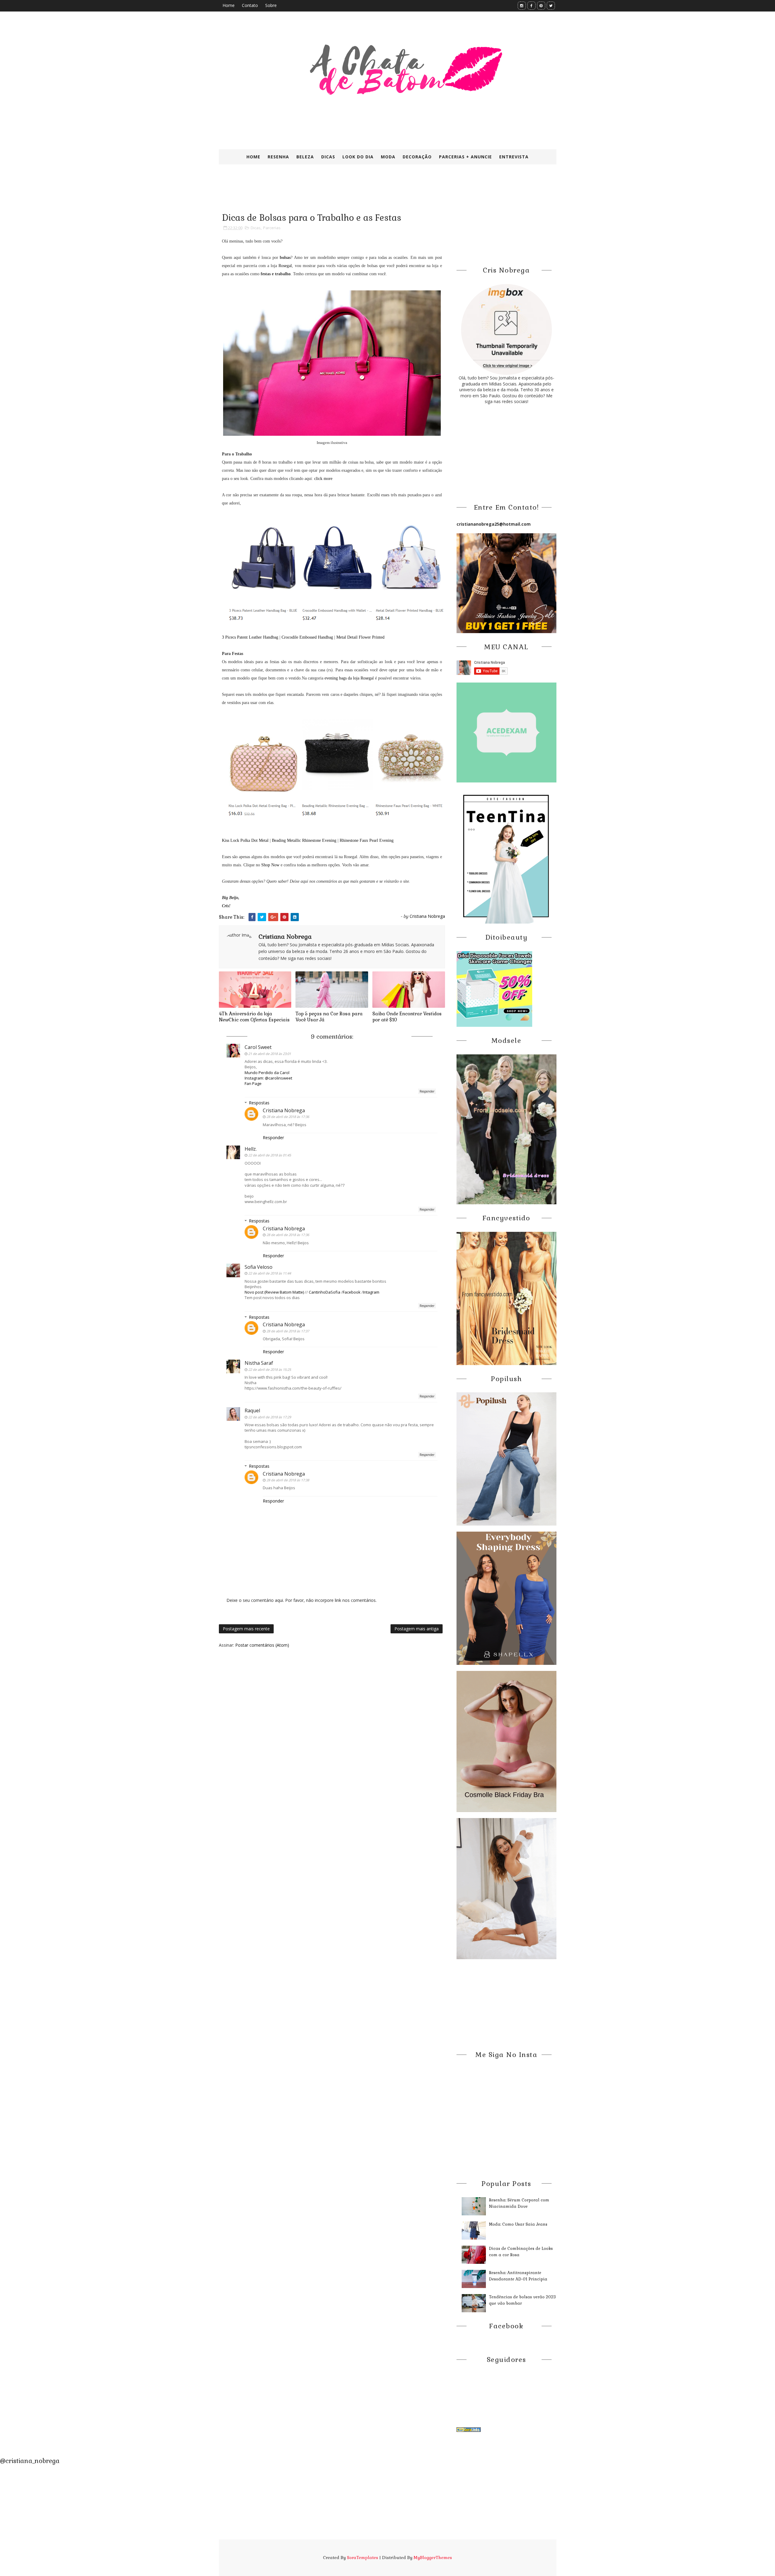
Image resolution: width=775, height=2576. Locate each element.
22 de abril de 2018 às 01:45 (270, 1155)
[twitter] (551, 6)
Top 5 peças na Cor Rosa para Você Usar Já (329, 1017)
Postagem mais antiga (417, 1629)
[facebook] (531, 6)
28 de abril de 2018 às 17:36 (288, 1117)
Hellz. (251, 1149)
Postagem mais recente (246, 1629)
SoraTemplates (363, 2558)
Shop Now (270, 865)
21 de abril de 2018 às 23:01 (270, 1054)
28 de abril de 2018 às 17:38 (288, 1480)
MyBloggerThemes (433, 2558)
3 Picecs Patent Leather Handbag (250, 637)
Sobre (271, 5)
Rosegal (285, 266)
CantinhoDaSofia (325, 1292)
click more (323, 479)
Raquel (252, 1410)
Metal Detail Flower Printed (360, 637)
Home (229, 5)
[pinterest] (541, 6)
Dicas (328, 157)
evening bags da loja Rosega (348, 678)
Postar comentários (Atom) (262, 1645)
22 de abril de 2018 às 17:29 (270, 1417)
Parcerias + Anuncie (465, 157)
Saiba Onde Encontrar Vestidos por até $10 (407, 1017)
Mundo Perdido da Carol (267, 1073)
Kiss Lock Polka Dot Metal (245, 840)
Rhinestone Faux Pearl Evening (367, 840)
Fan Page (253, 1083)
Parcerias (272, 228)
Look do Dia (358, 157)
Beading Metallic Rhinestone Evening (304, 840)
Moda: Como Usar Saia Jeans (518, 2224)
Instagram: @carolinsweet (268, 1078)
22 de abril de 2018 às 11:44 (270, 1273)
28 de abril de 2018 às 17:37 (288, 1331)
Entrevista (514, 157)
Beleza (305, 157)
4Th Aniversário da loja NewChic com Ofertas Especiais (254, 1017)
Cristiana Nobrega (284, 1110)
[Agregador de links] (469, 2429)
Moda (388, 157)
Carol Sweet (258, 1047)
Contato (250, 5)
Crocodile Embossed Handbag (307, 637)
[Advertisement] (366, 193)
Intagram (371, 1292)
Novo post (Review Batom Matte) (274, 1292)
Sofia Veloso (259, 1267)
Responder (427, 1091)
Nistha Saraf (259, 1363)
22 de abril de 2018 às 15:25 (270, 1369)
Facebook (352, 1292)
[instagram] (522, 6)
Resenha (278, 157)
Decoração (417, 157)
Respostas (259, 1103)
